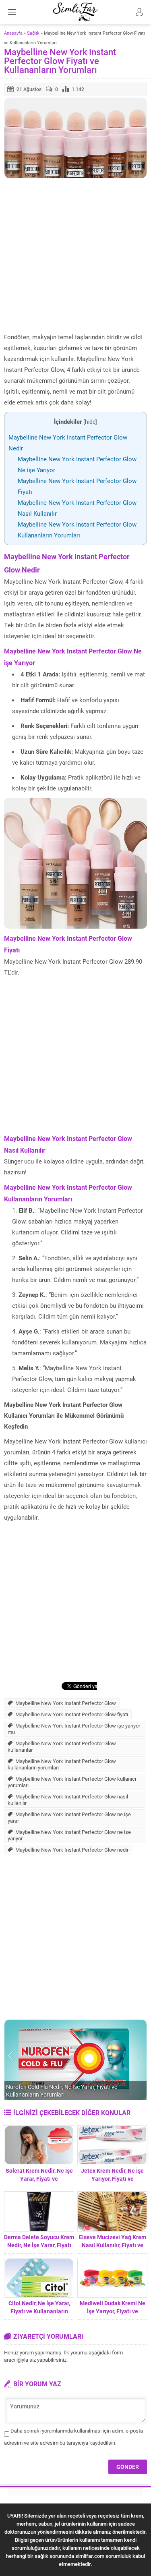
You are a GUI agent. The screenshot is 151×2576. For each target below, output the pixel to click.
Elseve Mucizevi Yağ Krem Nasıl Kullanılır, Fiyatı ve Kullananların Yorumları (113, 2245)
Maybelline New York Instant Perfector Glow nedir (72, 1850)
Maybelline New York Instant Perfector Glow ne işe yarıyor (69, 1835)
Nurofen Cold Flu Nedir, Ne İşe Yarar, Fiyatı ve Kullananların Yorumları (62, 2091)
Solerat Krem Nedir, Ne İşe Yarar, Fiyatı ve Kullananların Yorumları (39, 2179)
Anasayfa (13, 33)
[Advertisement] (75, 256)
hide (90, 422)
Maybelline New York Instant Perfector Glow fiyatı (72, 1714)
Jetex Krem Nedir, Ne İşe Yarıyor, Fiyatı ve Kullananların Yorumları (112, 2179)
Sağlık (33, 33)
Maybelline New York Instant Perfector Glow (66, 1703)
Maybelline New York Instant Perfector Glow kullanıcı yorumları (72, 1782)
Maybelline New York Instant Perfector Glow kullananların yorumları (62, 1764)
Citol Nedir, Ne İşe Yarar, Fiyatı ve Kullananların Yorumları (39, 2311)
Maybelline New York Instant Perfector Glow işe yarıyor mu (74, 1729)
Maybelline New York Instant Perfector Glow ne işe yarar (69, 1817)
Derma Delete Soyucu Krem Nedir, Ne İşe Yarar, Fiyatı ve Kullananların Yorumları (39, 2245)
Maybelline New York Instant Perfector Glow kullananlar (62, 1746)
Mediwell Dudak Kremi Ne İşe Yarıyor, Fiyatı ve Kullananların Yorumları (113, 2311)
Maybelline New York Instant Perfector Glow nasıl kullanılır (68, 1800)
